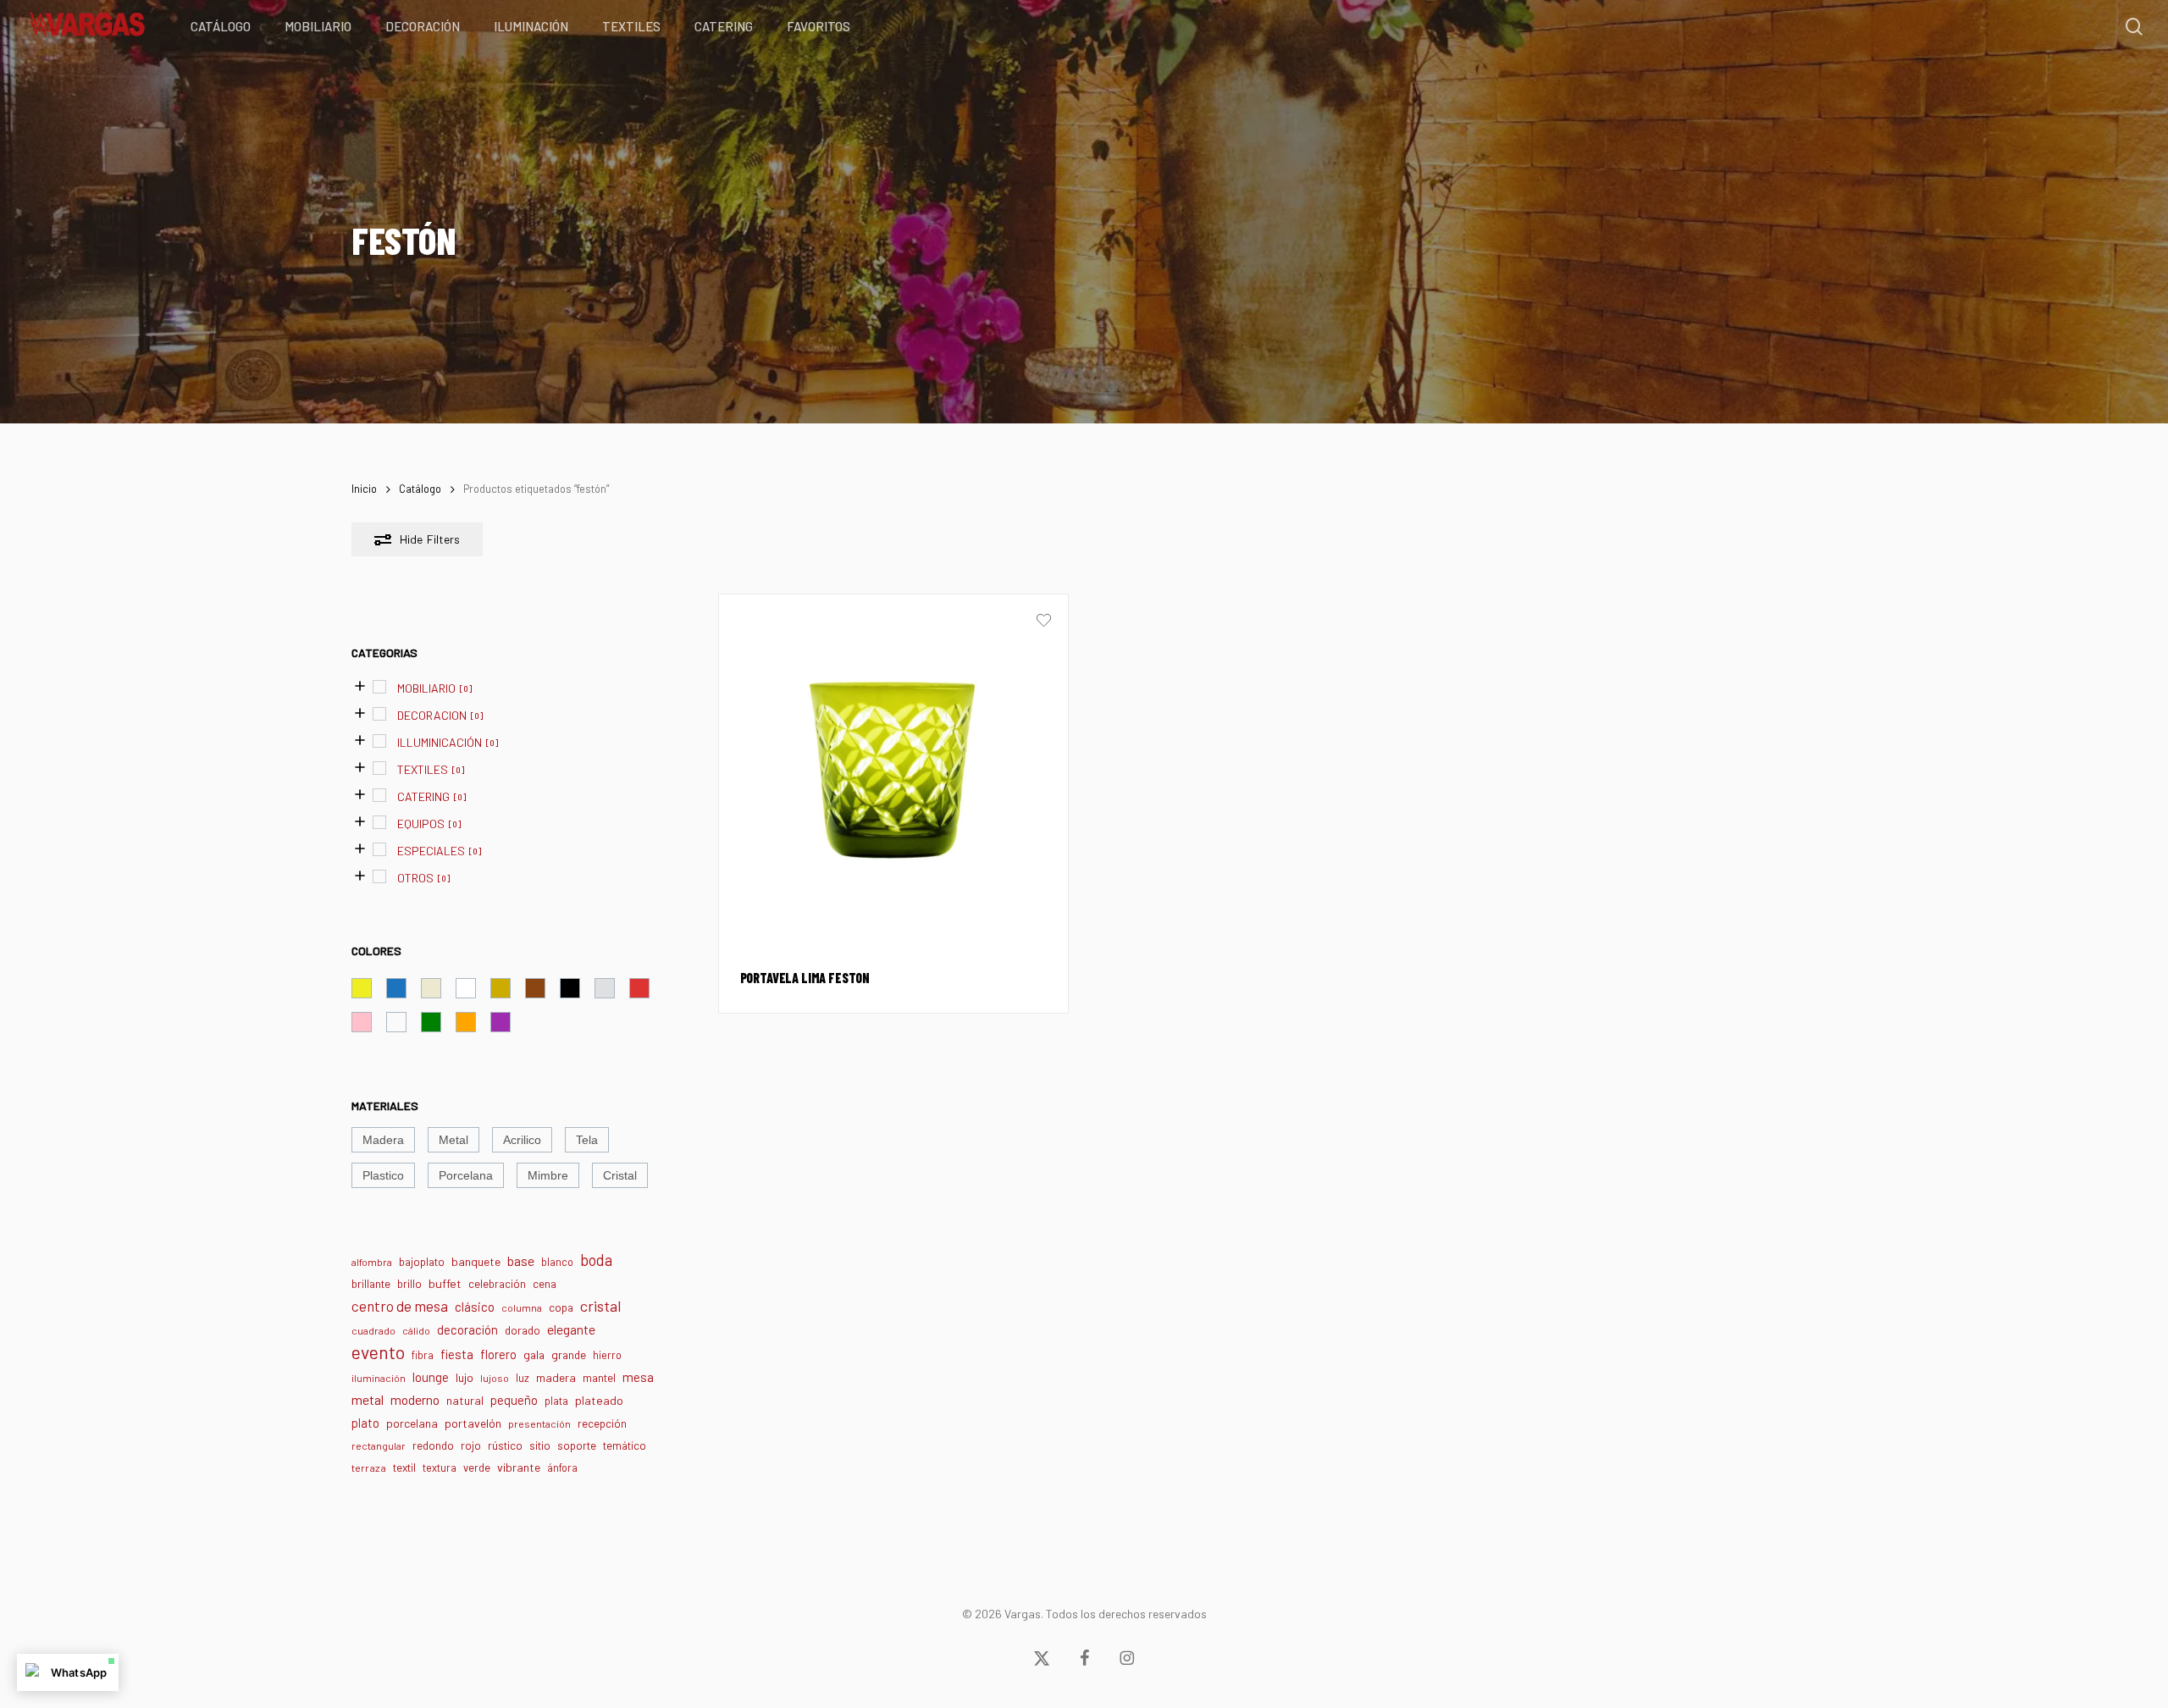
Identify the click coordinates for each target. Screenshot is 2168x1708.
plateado (599, 1400)
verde (477, 1468)
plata (556, 1401)
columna (522, 1307)
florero (498, 1354)
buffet (445, 1283)
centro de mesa (400, 1306)
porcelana (412, 1423)
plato (365, 1423)
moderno (415, 1399)
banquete (476, 1261)
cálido (416, 1330)
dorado (523, 1330)
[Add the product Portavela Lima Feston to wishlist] (1044, 622)
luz (523, 1378)
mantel (599, 1378)
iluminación (379, 1378)
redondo (433, 1445)
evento (378, 1352)
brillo (409, 1284)
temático (625, 1445)
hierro (607, 1355)
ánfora (562, 1468)
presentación (539, 1423)
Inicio (364, 489)
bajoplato (422, 1262)
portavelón (473, 1423)
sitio (540, 1445)
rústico (505, 1445)
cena (545, 1283)
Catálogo (420, 489)
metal (368, 1399)
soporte (577, 1445)
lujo (465, 1377)
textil (404, 1467)
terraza (369, 1468)
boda (596, 1260)
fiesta (457, 1354)
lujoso (495, 1378)
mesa (638, 1377)
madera (556, 1377)
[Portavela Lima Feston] (893, 769)
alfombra (372, 1262)
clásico (475, 1307)
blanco (557, 1262)
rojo (471, 1445)
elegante (571, 1329)
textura (440, 1468)
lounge (431, 1377)
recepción (602, 1423)
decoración (467, 1329)
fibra (423, 1355)
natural (465, 1400)
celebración (497, 1284)
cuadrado (373, 1330)
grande (569, 1354)
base (521, 1260)
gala (534, 1354)
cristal (601, 1306)
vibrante (519, 1467)
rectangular (379, 1445)
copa (561, 1307)
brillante (371, 1284)
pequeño (514, 1400)
